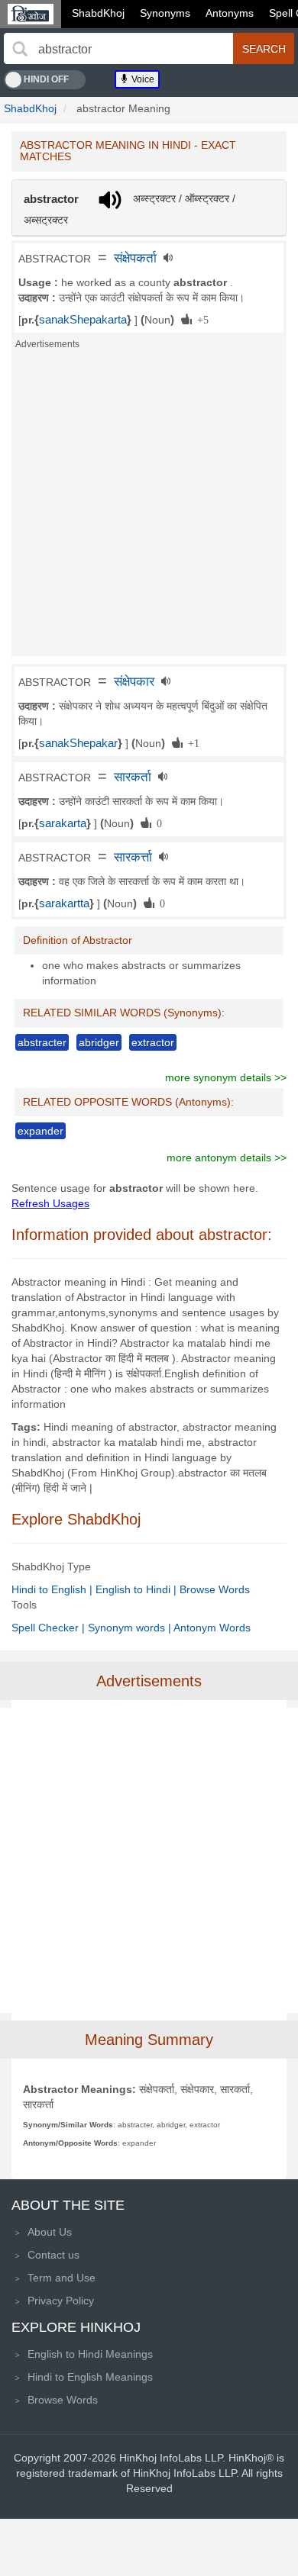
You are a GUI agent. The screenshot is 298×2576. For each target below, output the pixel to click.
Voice (142, 79)
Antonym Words (212, 1628)
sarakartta (64, 903)
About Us (50, 2232)
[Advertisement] (149, 507)
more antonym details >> (227, 1158)
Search (264, 49)
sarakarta (63, 823)
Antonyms (230, 13)
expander (40, 1131)
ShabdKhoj (98, 13)
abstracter (42, 1042)
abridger (99, 1042)
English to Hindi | (138, 1589)
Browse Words (215, 1589)
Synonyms (165, 13)
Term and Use (62, 2278)
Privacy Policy (61, 2301)
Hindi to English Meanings (90, 2377)
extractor (153, 1042)
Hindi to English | (53, 1589)
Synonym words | (131, 1628)
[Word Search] (20, 49)
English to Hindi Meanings (90, 2354)
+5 (200, 319)
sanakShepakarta (83, 320)
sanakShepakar (78, 743)
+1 (191, 742)
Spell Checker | (50, 1628)
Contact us (53, 2255)
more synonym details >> (226, 1077)
